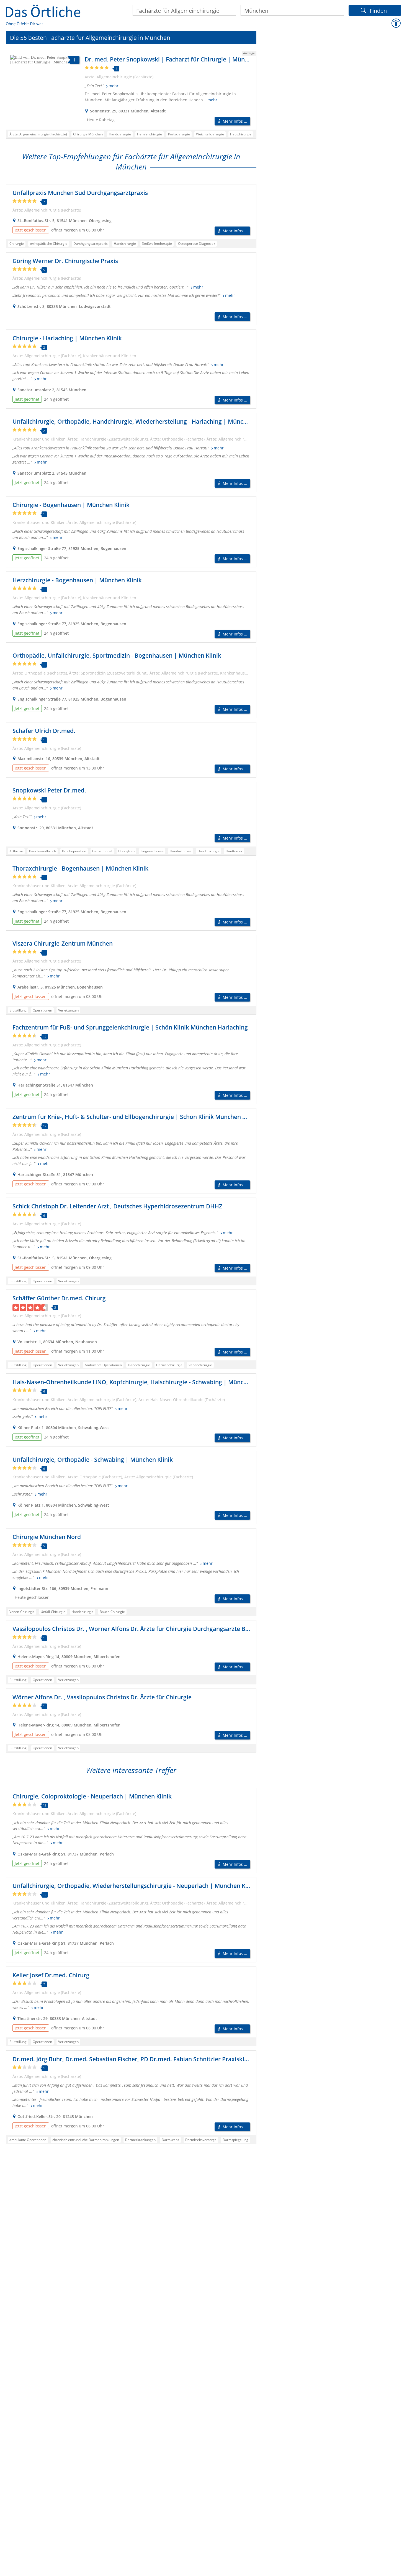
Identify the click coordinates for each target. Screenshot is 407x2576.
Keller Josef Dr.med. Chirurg (51, 1975)
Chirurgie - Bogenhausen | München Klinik (71, 505)
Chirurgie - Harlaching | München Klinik (67, 338)
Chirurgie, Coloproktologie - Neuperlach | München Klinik (92, 1796)
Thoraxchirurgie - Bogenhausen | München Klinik (80, 868)
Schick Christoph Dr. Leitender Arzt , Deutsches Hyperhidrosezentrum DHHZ (117, 1206)
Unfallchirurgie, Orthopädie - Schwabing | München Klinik (93, 1460)
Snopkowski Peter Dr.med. (49, 790)
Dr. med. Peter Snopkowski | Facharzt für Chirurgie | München (171, 59)
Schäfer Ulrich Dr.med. (44, 731)
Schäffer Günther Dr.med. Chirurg (59, 1298)
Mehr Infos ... (235, 121)
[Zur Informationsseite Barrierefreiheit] (396, 23)
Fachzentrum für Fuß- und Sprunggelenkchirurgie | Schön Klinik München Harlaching (130, 1027)
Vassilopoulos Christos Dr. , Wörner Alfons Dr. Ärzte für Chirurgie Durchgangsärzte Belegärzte (142, 1629)
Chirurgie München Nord (47, 1537)
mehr (114, 86)
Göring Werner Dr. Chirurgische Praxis (65, 261)
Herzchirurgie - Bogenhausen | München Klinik (77, 580)
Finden (378, 10)
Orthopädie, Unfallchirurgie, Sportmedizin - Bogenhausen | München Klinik (117, 655)
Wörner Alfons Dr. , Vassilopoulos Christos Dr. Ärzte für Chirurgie (102, 1697)
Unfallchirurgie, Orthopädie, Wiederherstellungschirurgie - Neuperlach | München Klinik (135, 1886)
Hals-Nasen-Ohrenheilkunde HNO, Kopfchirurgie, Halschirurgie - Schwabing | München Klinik (142, 1382)
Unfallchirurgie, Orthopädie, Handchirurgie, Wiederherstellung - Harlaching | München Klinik (141, 421)
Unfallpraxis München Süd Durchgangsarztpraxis (80, 193)
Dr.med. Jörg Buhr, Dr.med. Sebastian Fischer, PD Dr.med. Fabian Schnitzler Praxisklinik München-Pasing (157, 2059)
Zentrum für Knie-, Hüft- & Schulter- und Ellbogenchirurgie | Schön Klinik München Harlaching (142, 1117)
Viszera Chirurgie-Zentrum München (63, 943)
